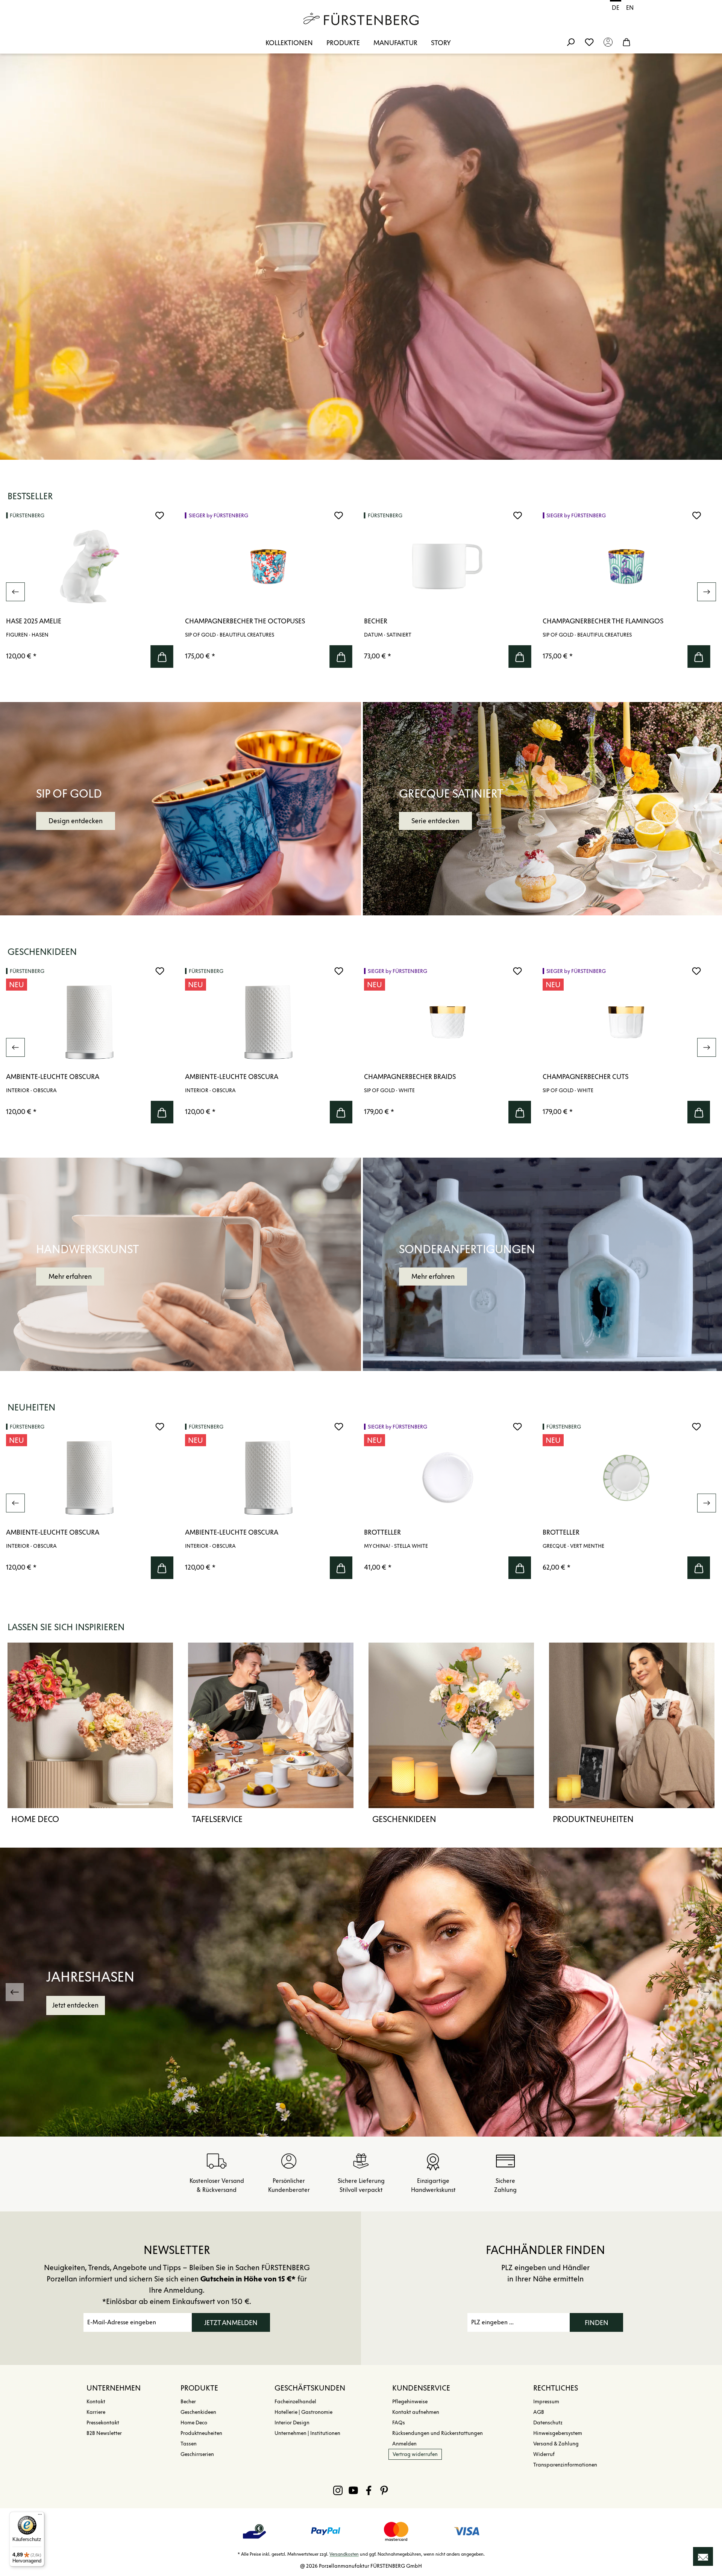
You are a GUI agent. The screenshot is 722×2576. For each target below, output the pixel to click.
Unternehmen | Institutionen (307, 2433)
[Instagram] (338, 2490)
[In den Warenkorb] (162, 657)
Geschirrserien (197, 2454)
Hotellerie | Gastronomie (303, 2412)
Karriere (96, 2412)
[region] (361, 592)
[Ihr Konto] (608, 42)
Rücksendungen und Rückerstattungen (438, 2433)
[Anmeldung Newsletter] (703, 2556)
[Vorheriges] (15, 592)
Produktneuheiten (593, 1819)
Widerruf (544, 2454)
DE (616, 8)
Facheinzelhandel (295, 2402)
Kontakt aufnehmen (416, 2412)
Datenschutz (548, 2423)
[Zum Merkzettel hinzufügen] (160, 515)
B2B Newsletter (104, 2433)
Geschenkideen (404, 1819)
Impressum (546, 2402)
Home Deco (35, 1819)
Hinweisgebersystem (558, 2433)
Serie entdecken (435, 821)
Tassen (189, 2444)
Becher (188, 2402)
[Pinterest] (384, 2490)
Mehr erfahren (70, 1277)
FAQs (399, 2423)
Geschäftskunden (310, 2388)
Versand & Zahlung (556, 2444)
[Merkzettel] (589, 42)
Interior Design (292, 2423)
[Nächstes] (707, 592)
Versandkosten (344, 2554)
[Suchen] (570, 42)
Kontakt (96, 2402)
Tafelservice (217, 1819)
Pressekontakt (103, 2423)
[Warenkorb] (626, 42)
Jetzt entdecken (75, 2005)
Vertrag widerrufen (415, 2454)
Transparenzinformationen (565, 2465)
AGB (539, 2412)
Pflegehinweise (410, 2402)
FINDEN (597, 2323)
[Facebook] (369, 2490)
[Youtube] (353, 2490)
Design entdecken (76, 821)
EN (630, 8)
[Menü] (40, 2516)
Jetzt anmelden (231, 2323)
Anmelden (404, 2444)
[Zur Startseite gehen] (361, 19)
